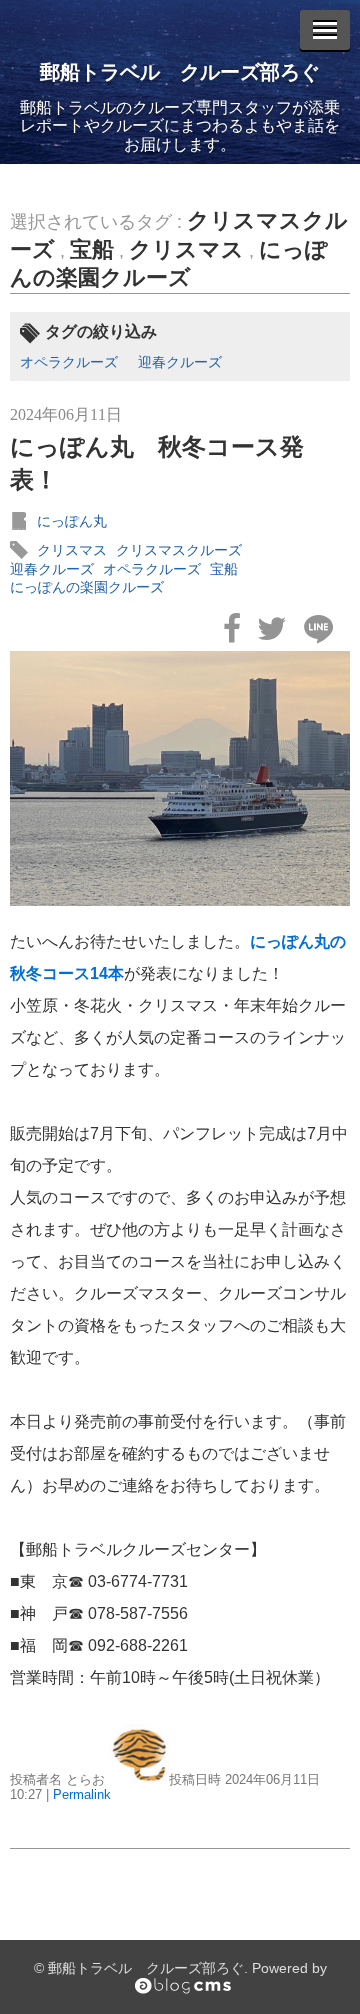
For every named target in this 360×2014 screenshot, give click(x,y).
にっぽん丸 (72, 521)
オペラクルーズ (69, 362)
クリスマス (186, 249)
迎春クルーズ (180, 362)
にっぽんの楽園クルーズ (87, 587)
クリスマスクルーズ (179, 550)
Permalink (82, 1794)
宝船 (92, 249)
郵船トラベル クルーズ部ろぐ (180, 72)
